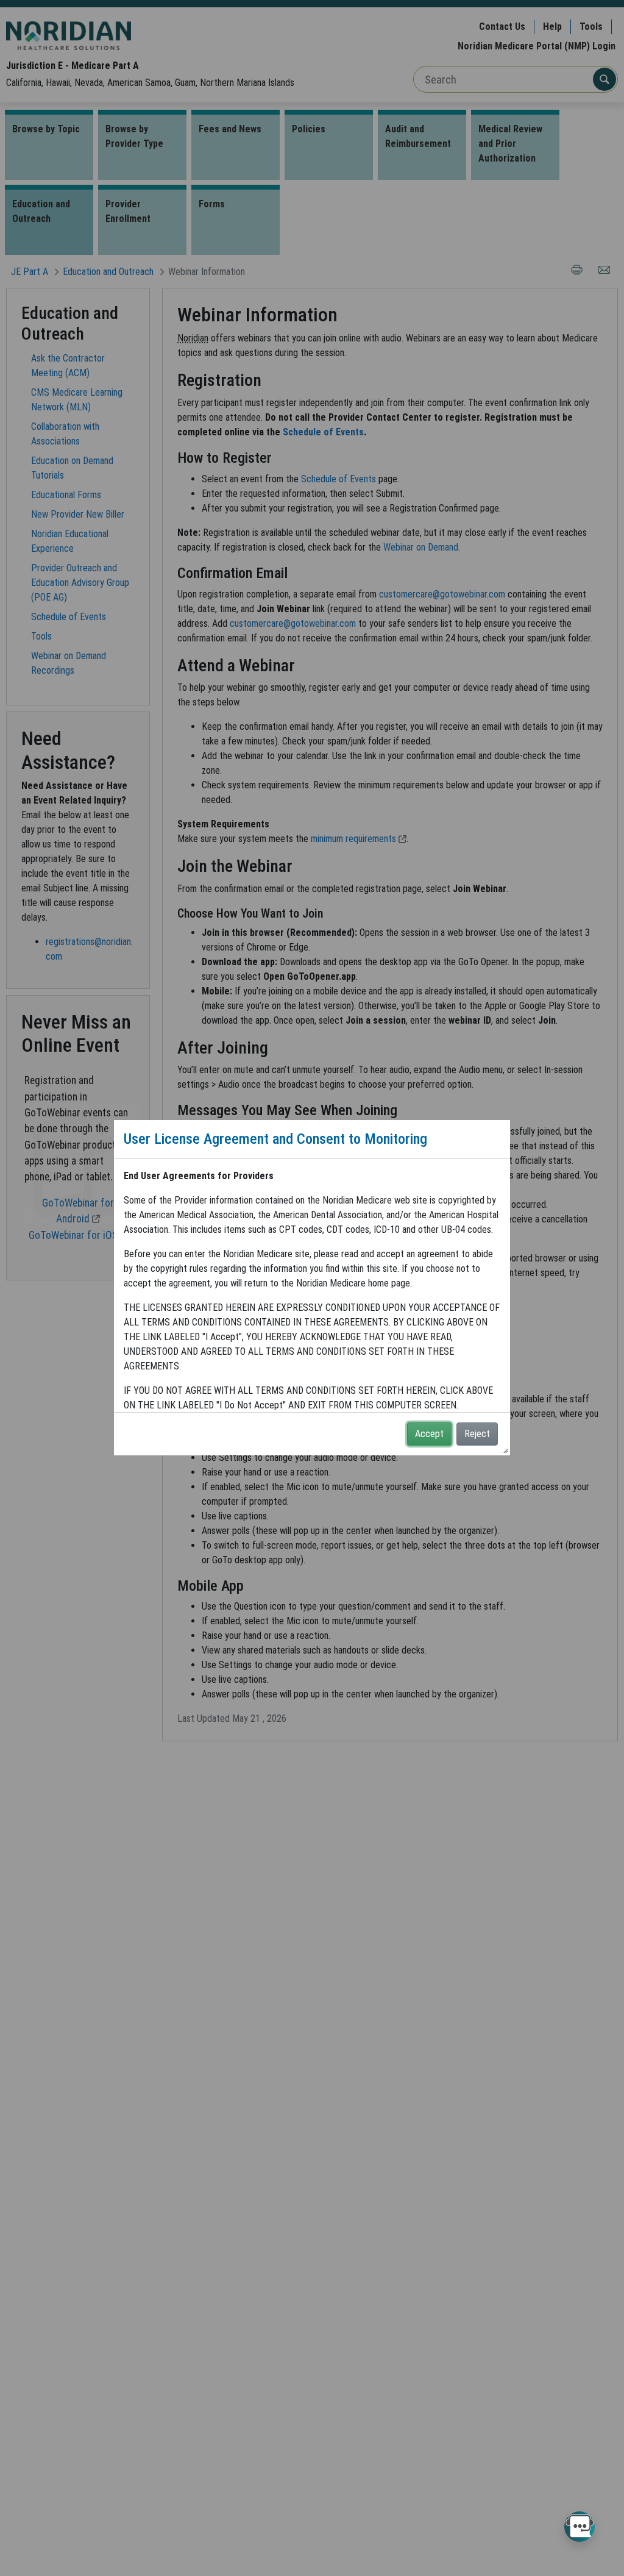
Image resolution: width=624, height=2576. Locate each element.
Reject (477, 1434)
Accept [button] (429, 1434)
